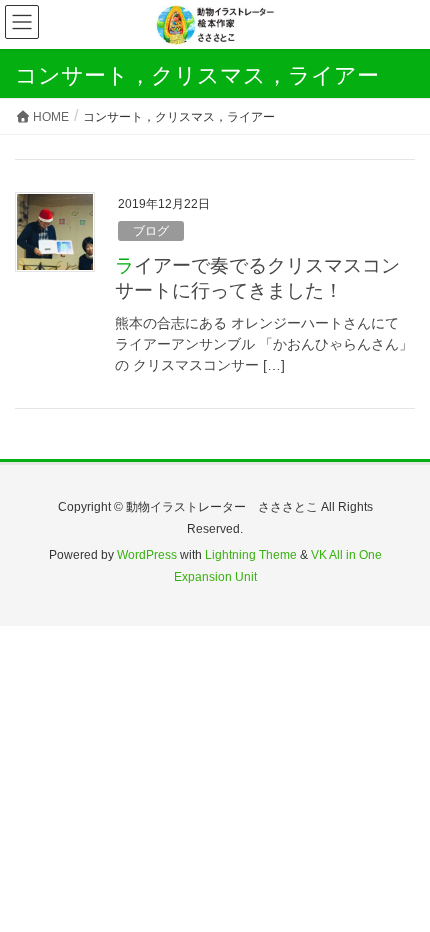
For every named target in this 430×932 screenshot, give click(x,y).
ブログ (151, 231)
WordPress (147, 555)
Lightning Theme (251, 555)
